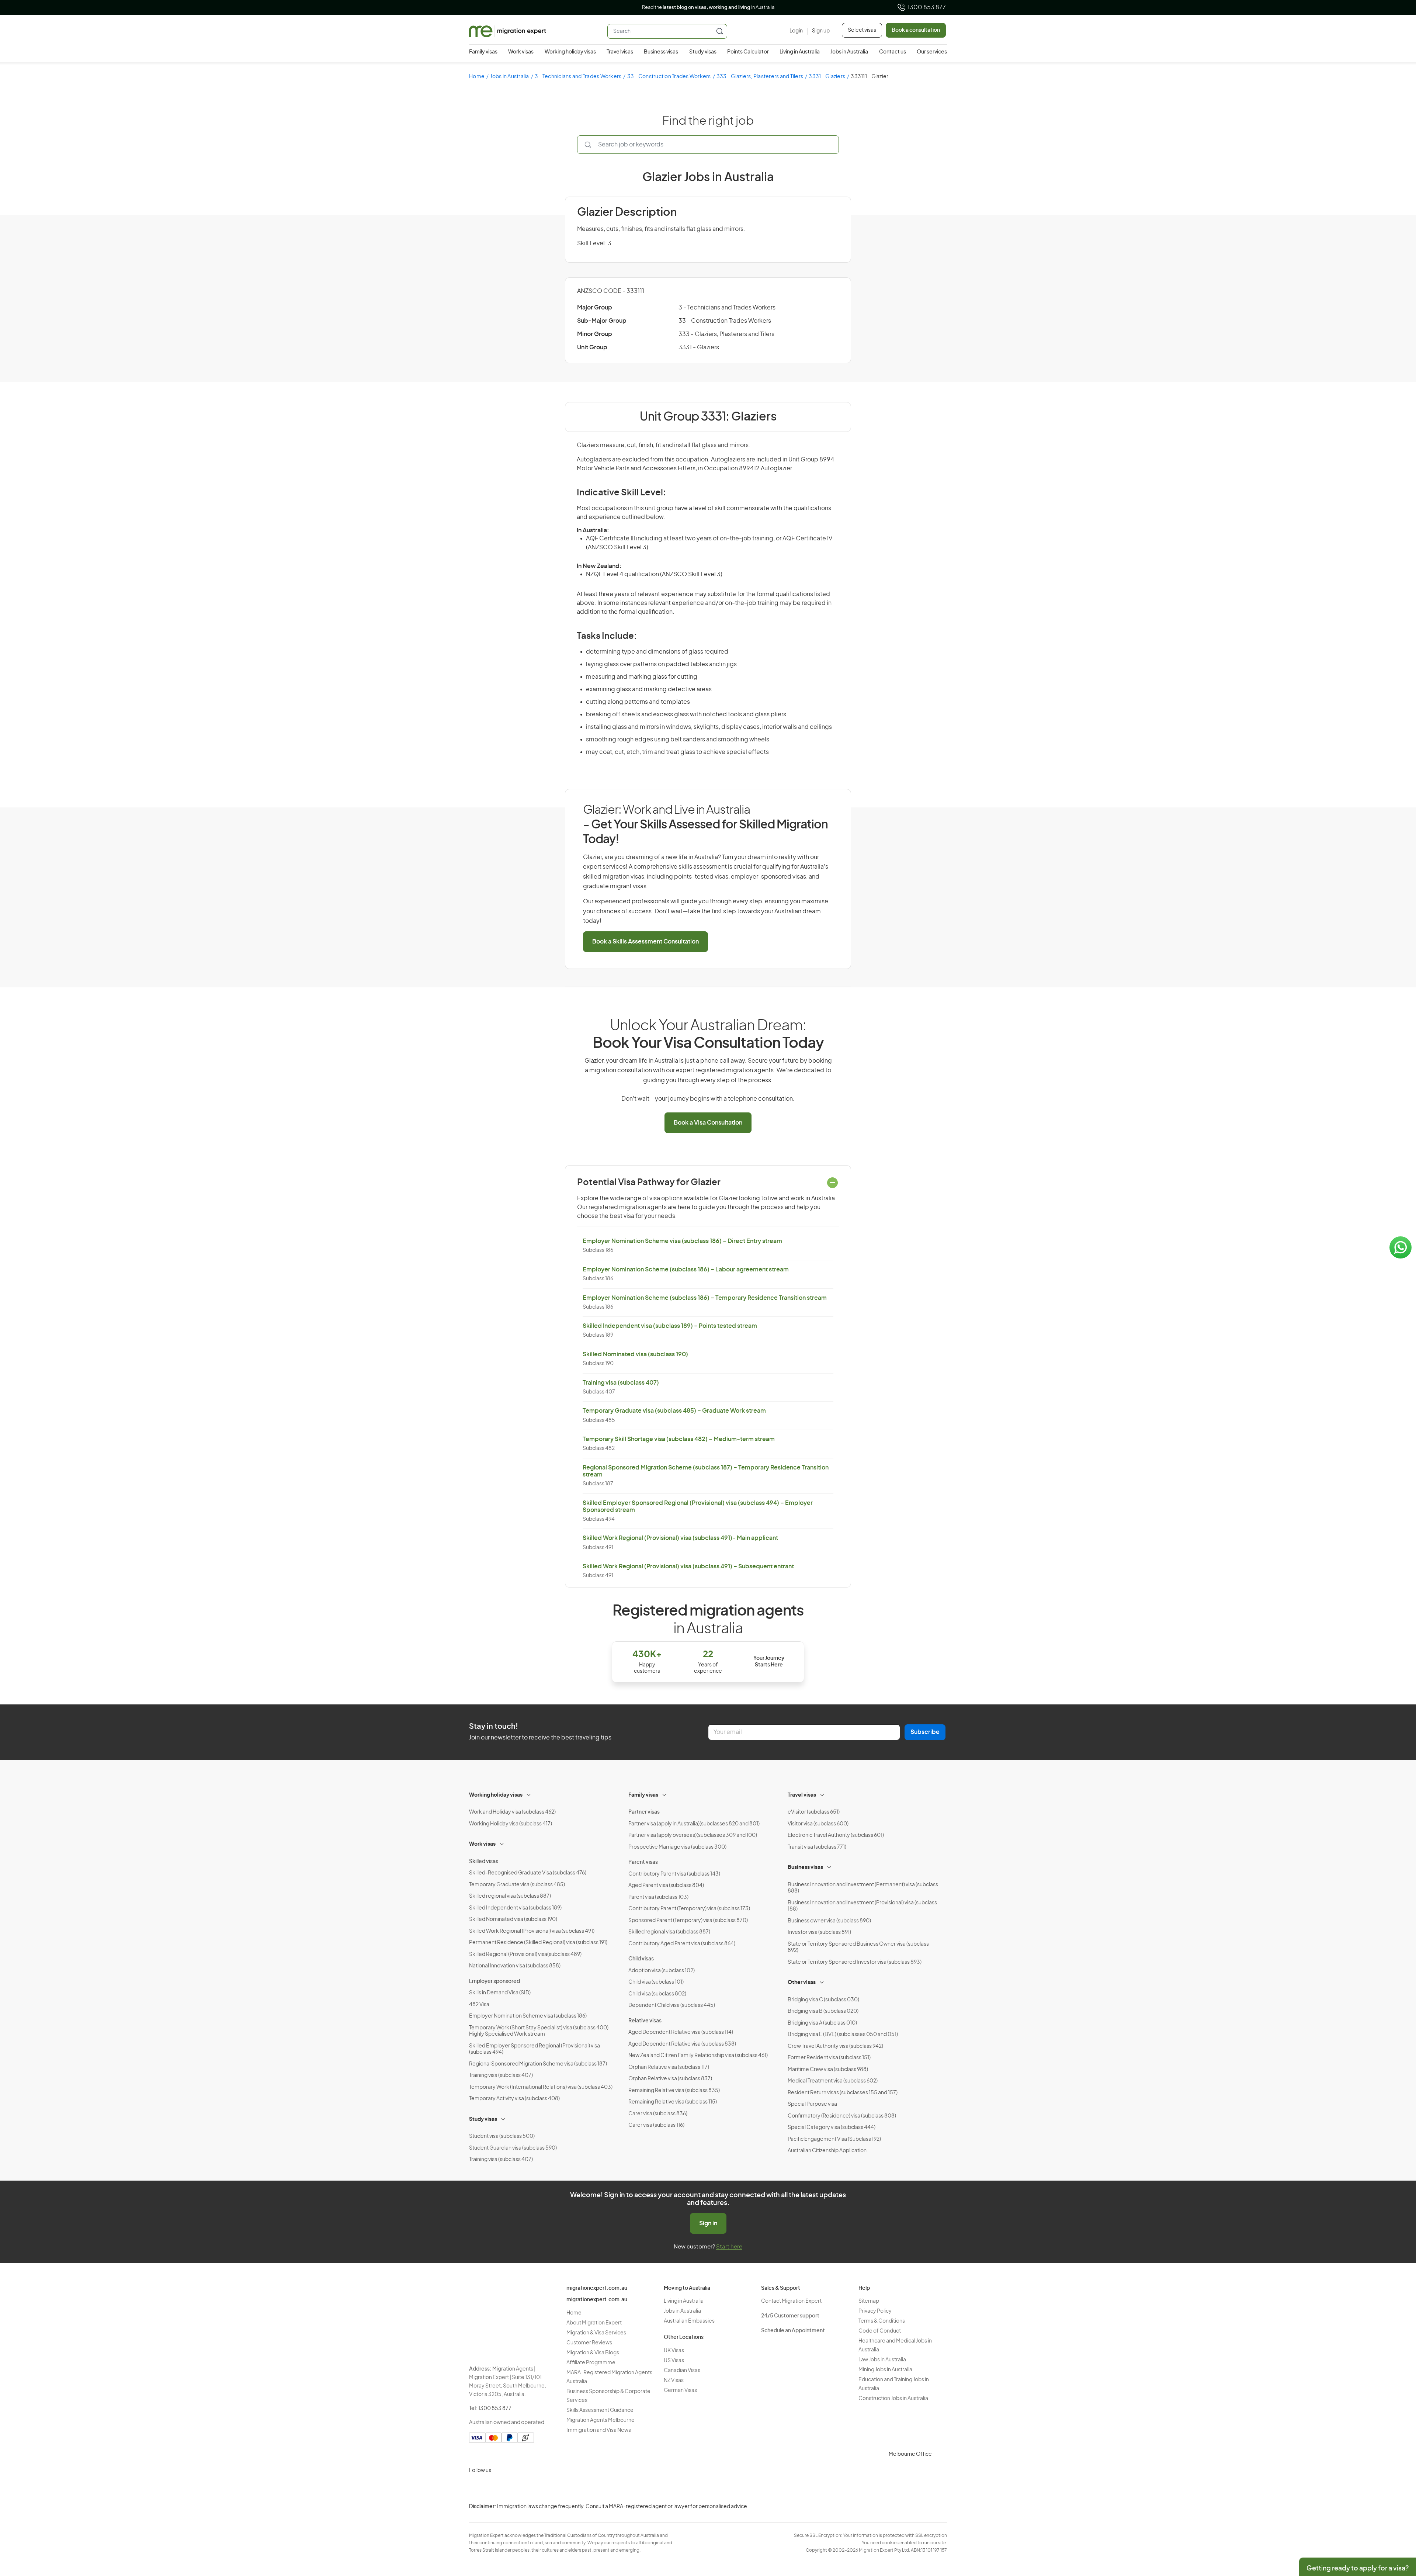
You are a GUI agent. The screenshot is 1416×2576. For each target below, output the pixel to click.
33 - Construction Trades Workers (669, 77)
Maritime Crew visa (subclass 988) (828, 2070)
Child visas (641, 1959)
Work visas (521, 52)
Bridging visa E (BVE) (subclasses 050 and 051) (843, 2035)
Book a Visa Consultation (708, 1123)
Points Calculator (748, 52)
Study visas (703, 52)
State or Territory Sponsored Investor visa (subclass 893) (855, 1962)
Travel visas (620, 52)
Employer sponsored (494, 1981)
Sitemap (869, 2301)
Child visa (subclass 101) (656, 1982)
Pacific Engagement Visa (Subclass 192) (834, 2139)
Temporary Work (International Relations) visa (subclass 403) (541, 2087)
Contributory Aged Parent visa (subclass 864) (682, 1944)
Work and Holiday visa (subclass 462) (512, 1812)
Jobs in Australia (849, 52)
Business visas (661, 52)
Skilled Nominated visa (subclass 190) (635, 1354)
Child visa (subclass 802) (657, 1994)
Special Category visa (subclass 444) (832, 2127)
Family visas (483, 52)
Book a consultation (916, 30)
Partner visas (644, 1812)
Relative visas (645, 2021)
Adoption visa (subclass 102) (662, 1971)
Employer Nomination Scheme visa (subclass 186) (528, 2016)
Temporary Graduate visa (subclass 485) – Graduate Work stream (674, 1411)
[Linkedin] (530, 2488)
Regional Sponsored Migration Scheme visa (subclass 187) (538, 2064)
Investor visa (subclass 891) (819, 1932)
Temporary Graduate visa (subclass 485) (517, 1885)
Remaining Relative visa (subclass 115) (673, 2102)
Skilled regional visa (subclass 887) (510, 1896)
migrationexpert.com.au (597, 2288)
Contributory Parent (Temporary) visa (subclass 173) (689, 1909)
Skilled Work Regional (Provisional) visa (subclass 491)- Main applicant (680, 1538)
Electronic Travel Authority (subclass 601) (836, 1835)
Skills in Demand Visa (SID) (500, 1993)
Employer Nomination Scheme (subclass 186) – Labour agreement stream (686, 1270)
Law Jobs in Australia (882, 2360)
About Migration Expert (594, 2323)
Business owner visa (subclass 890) (829, 1921)
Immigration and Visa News (599, 2430)
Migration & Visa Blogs (593, 2353)
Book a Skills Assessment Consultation (645, 942)
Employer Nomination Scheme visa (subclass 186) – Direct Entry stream (682, 1241)
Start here (729, 2247)
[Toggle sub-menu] (529, 1794)
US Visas (674, 2361)
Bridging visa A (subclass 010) (822, 2023)
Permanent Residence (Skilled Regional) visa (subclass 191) (538, 1943)
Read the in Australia (708, 8)
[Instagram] (476, 2488)
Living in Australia (800, 52)
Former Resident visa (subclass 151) (829, 2058)
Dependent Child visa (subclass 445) (672, 2005)
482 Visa (479, 2005)
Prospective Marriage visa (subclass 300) (677, 1847)
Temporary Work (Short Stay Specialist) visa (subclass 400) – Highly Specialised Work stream (541, 2031)
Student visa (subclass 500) (502, 2136)
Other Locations (684, 2337)
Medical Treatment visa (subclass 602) (833, 2081)
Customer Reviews (589, 2343)
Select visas (862, 30)
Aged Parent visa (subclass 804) (666, 1886)
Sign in (708, 2223)
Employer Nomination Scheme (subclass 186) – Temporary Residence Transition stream (705, 1298)
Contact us (893, 52)
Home (477, 77)
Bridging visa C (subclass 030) (823, 2000)
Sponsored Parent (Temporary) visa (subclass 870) (688, 1921)
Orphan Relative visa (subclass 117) (669, 2067)
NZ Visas (674, 2381)
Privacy (985, 2512)
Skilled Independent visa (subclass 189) (515, 1908)
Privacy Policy (875, 2311)
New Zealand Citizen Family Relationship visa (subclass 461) (698, 2056)
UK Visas (674, 2351)
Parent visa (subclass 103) (658, 1897)
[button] (1396, 2526)
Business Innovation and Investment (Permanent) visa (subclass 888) (863, 1888)
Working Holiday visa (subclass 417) (511, 1824)
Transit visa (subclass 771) (817, 1847)
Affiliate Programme (591, 2363)
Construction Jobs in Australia (893, 2399)
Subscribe (925, 1732)
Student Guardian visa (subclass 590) (513, 2148)
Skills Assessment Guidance (600, 2410)
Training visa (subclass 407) (621, 1383)
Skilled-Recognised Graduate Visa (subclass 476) (528, 1873)
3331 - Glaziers (827, 77)
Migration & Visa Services (596, 2333)
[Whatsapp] (547, 2488)
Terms (984, 2527)
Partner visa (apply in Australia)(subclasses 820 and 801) (694, 1824)
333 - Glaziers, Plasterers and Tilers (760, 77)
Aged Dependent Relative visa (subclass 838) (682, 2044)
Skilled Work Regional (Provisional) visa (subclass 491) (532, 1931)
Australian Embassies (689, 2321)
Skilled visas (484, 1862)
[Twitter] (512, 2488)
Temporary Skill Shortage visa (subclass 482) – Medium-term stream (679, 1439)
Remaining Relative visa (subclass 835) (674, 2091)
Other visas (802, 1983)
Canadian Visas (682, 2371)
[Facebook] (494, 2488)
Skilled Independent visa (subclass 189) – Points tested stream (670, 1326)
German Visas (680, 2390)
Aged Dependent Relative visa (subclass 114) (681, 2032)
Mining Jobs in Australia (885, 2370)
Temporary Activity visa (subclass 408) (514, 2099)
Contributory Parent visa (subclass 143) (674, 1874)
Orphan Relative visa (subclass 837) (670, 2079)
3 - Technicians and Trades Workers (578, 77)
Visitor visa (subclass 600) (818, 1824)
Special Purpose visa (812, 2104)
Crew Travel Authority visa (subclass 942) (835, 2046)
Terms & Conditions (882, 2321)
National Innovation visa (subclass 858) (515, 1966)
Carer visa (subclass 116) (656, 2125)
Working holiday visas (570, 52)
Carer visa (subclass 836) (658, 2114)
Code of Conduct (880, 2331)
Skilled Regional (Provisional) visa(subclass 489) (525, 1954)
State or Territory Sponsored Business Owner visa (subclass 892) (858, 1947)
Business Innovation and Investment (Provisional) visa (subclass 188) (862, 1906)
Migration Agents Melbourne (601, 2420)
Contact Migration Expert (791, 2301)
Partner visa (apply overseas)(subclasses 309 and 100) (693, 1835)
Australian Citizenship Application (827, 2151)
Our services (932, 52)
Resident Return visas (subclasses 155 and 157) (843, 2093)
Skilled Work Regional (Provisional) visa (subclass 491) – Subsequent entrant (688, 1566)
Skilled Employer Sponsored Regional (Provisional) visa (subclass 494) (535, 2049)
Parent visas (643, 1862)
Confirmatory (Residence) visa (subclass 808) (842, 2116)
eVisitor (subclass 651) (814, 1812)
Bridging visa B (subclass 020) (823, 2011)
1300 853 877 (927, 7)
